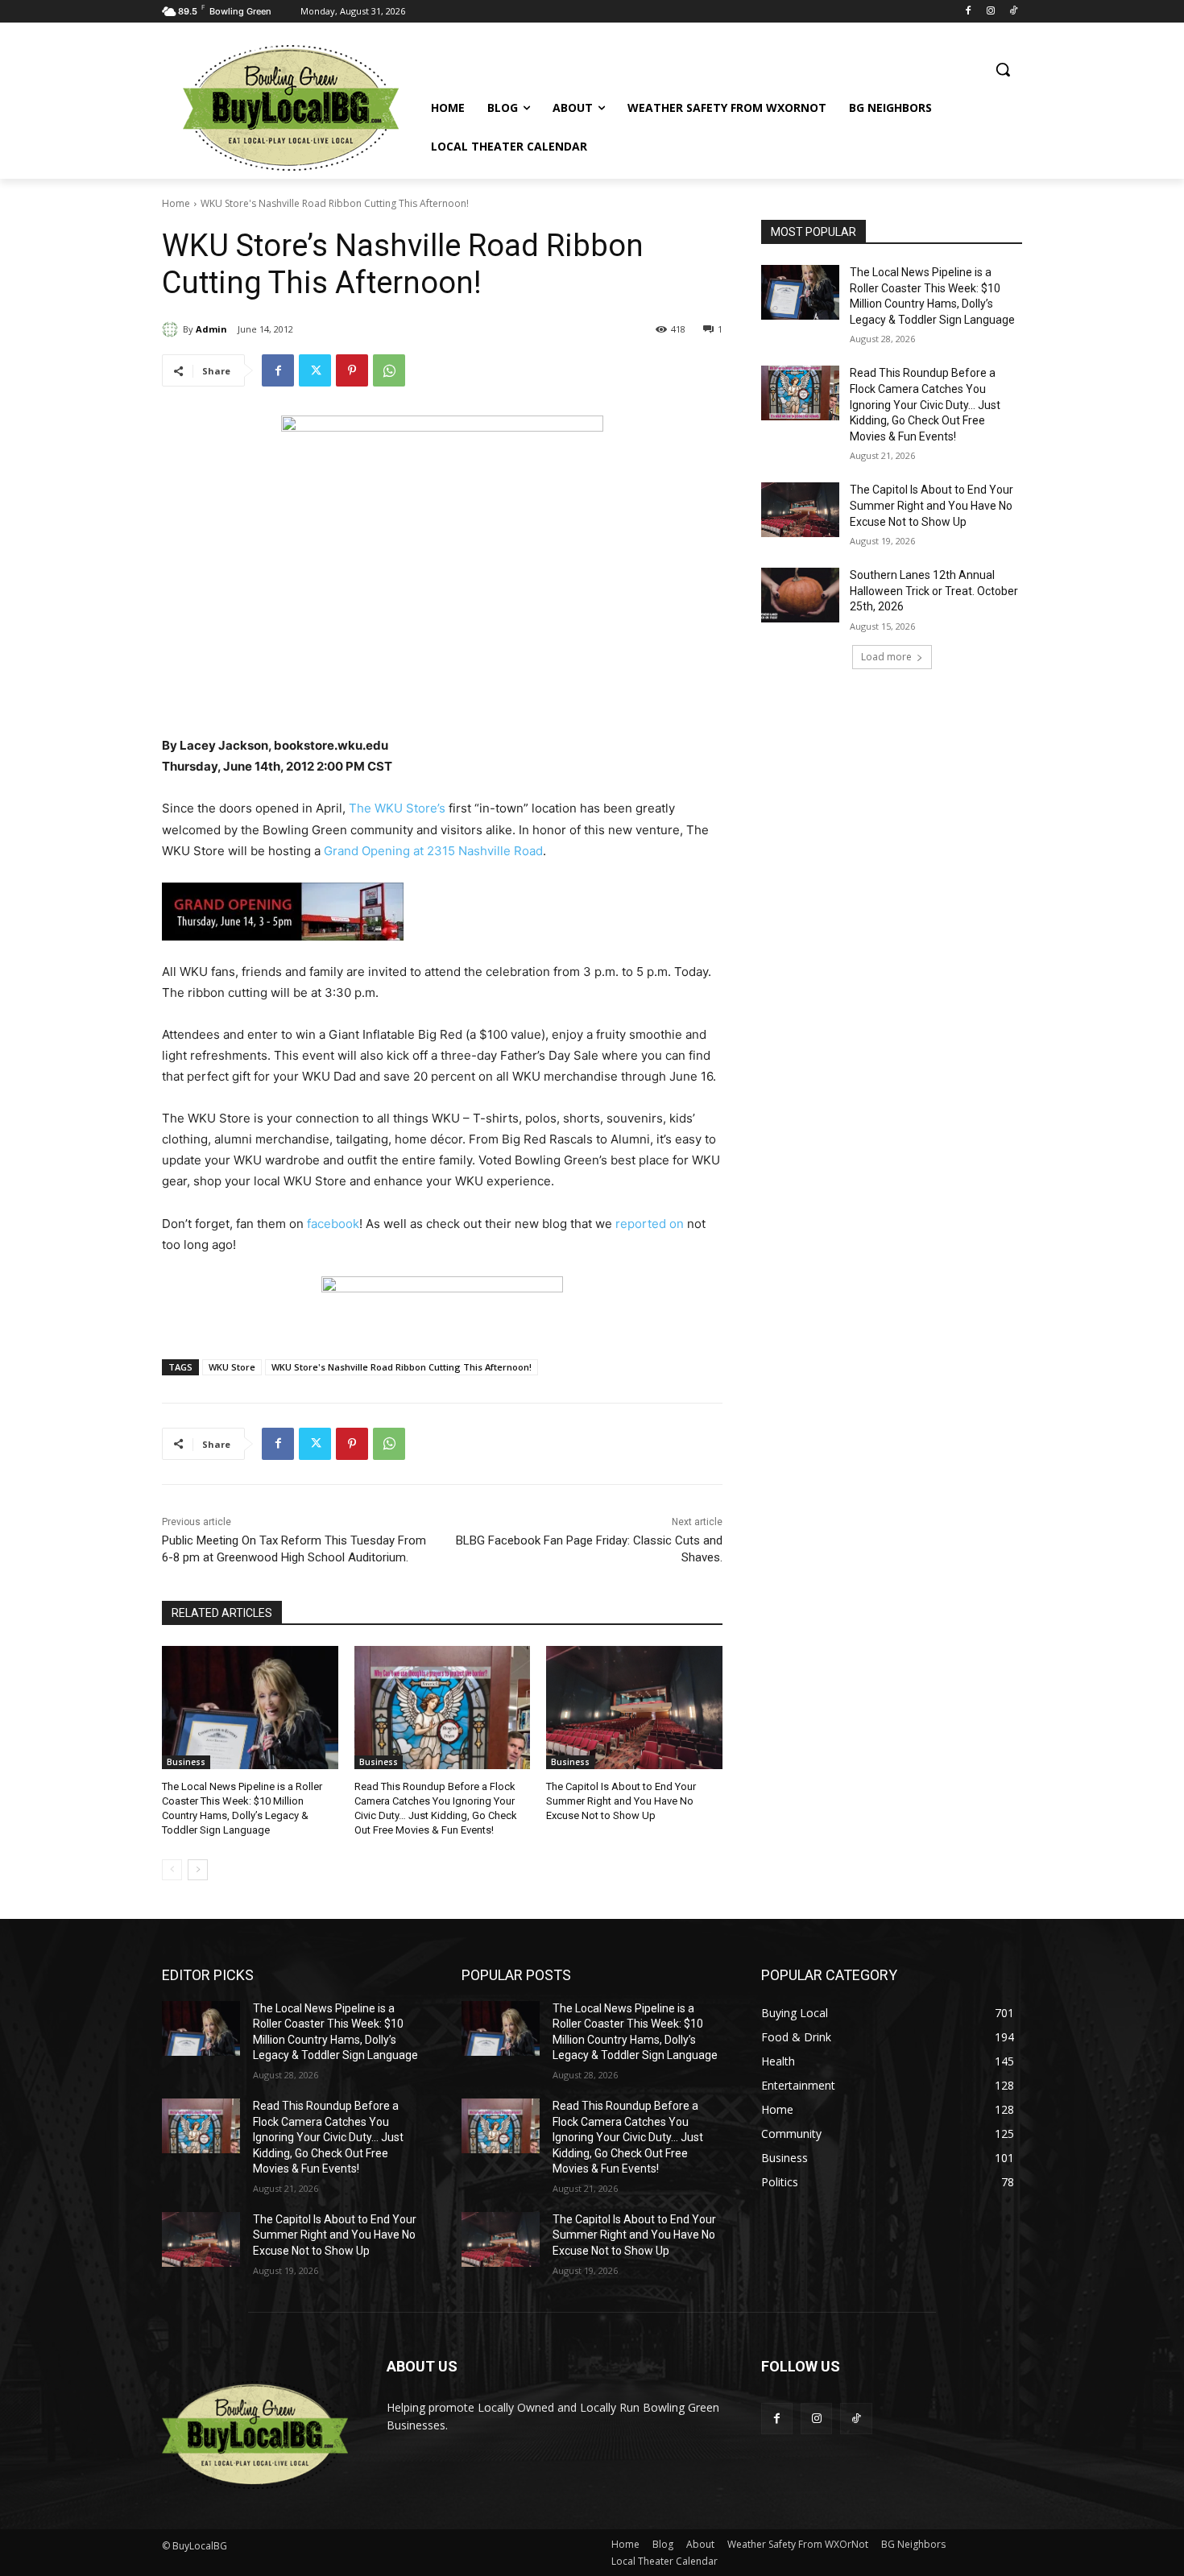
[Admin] (172, 329)
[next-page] (198, 1870)
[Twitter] (315, 370)
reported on (650, 1224)
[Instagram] (990, 12)
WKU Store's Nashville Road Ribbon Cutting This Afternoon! (402, 1367)
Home (176, 203)
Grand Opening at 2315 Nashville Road (433, 851)
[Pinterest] (352, 370)
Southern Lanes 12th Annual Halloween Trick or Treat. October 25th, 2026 (934, 591)
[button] (1003, 69)
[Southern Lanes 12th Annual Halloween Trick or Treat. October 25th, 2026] (800, 595)
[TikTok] (1013, 12)
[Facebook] (969, 12)
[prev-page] (172, 1870)
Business (186, 1762)
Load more (886, 657)
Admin (211, 329)
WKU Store (232, 1367)
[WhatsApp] (389, 370)
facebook (333, 1224)
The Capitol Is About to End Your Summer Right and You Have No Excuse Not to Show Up (621, 1801)
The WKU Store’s (397, 808)
